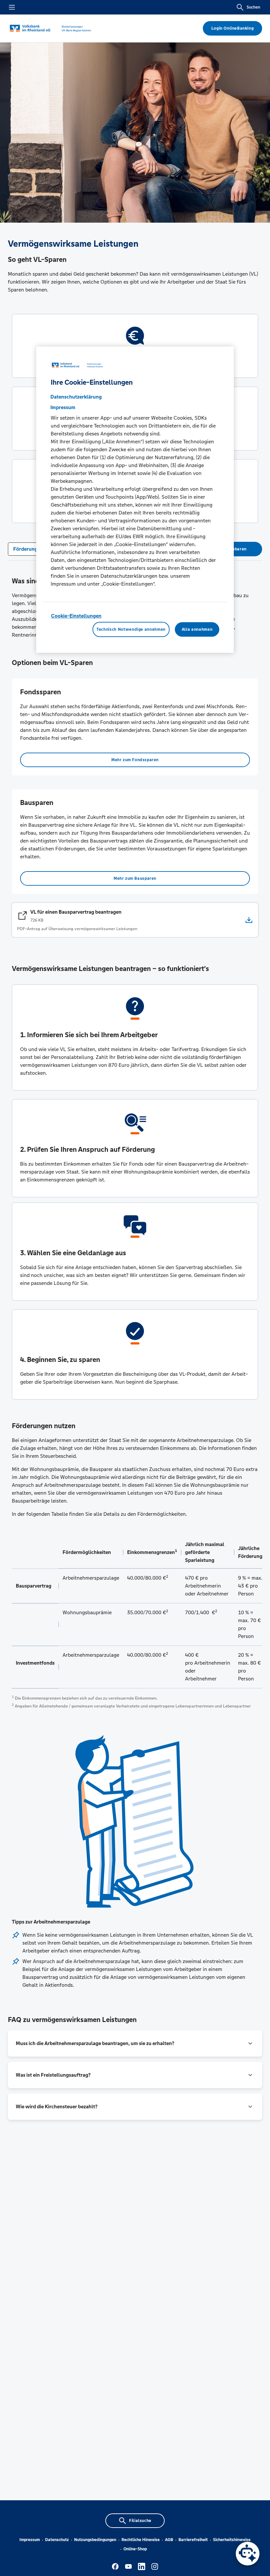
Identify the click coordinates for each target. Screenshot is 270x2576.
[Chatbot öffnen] (248, 2554)
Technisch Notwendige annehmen (131, 629)
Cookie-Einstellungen (76, 616)
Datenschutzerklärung (76, 397)
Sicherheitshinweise (232, 2540)
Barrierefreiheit (193, 2540)
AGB (169, 2540)
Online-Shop (135, 2549)
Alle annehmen (197, 629)
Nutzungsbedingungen (95, 2540)
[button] (135, 2043)
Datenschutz (57, 2540)
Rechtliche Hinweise (141, 2540)
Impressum (30, 2540)
